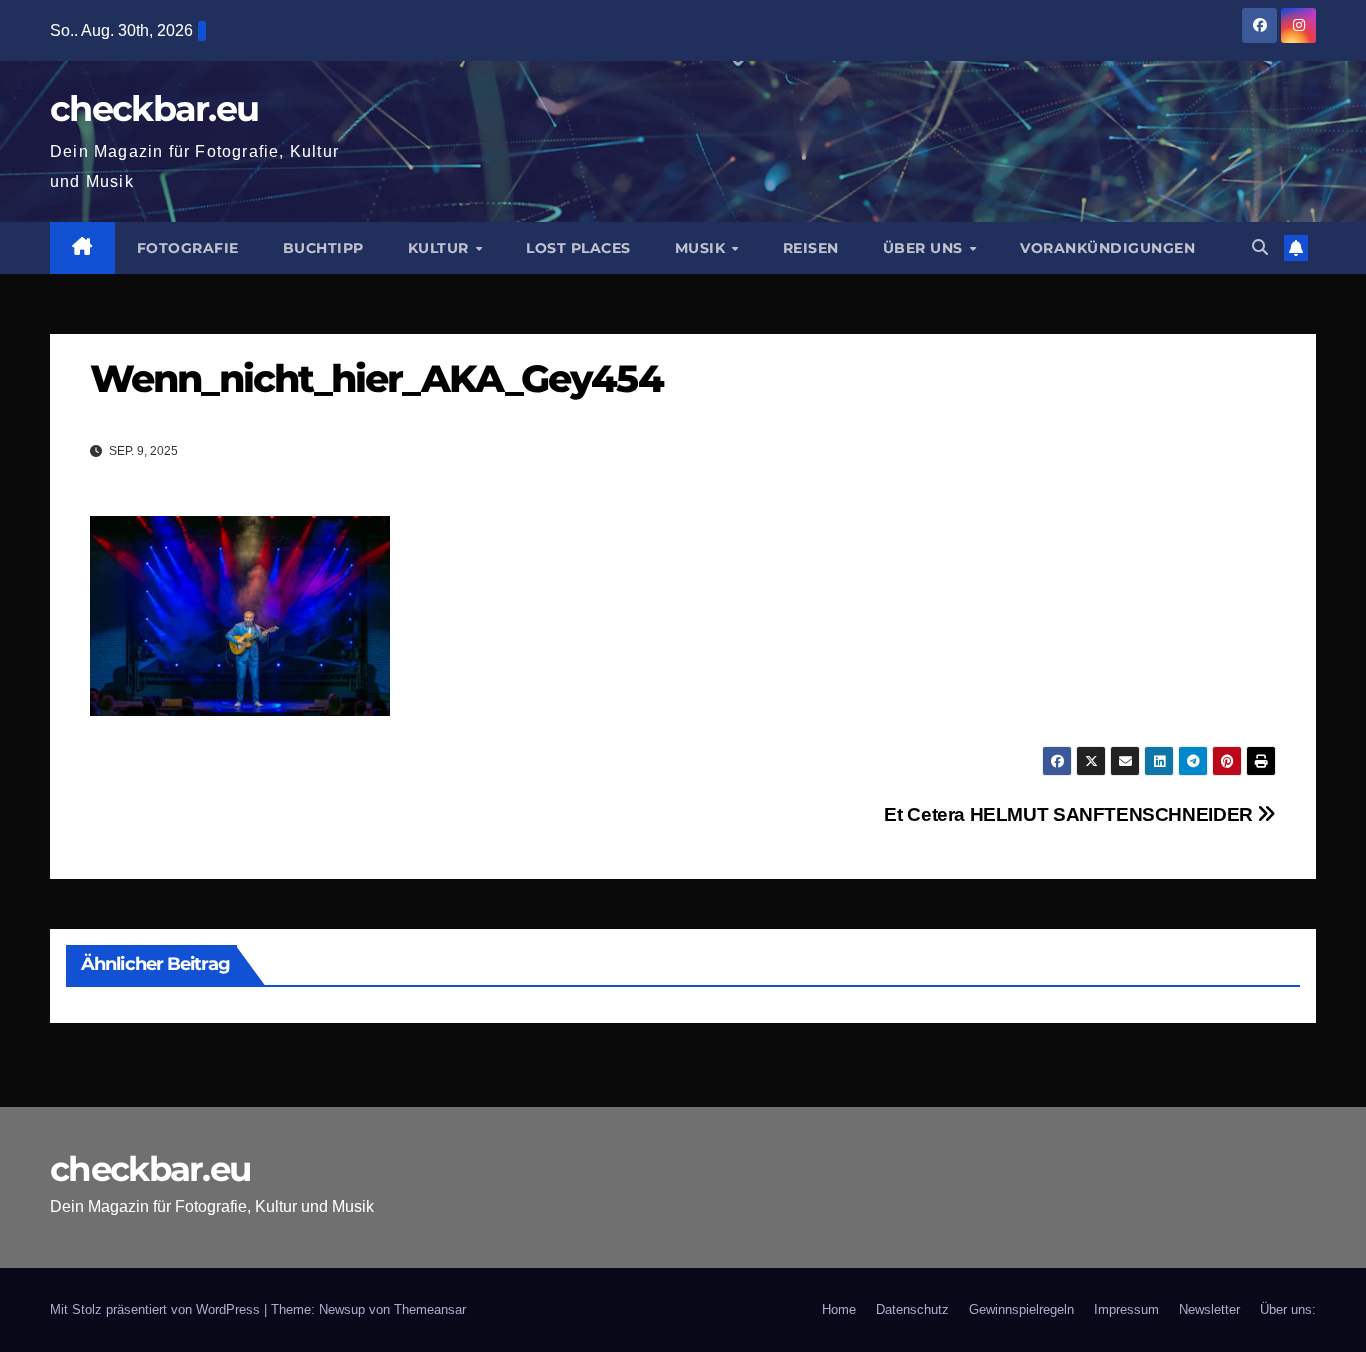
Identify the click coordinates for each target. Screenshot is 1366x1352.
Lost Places (578, 248)
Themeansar (430, 1309)
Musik (702, 248)
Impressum (1126, 1309)
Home (839, 1309)
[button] (1260, 247)
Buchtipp (323, 248)
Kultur (441, 248)
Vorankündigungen (1107, 248)
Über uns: (1288, 1309)
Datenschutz (912, 1309)
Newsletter (1209, 1309)
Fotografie (188, 248)
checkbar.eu (154, 108)
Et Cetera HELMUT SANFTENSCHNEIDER (1070, 814)
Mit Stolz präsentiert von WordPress (157, 1309)
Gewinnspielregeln (1021, 1309)
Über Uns (925, 248)
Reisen (811, 248)
